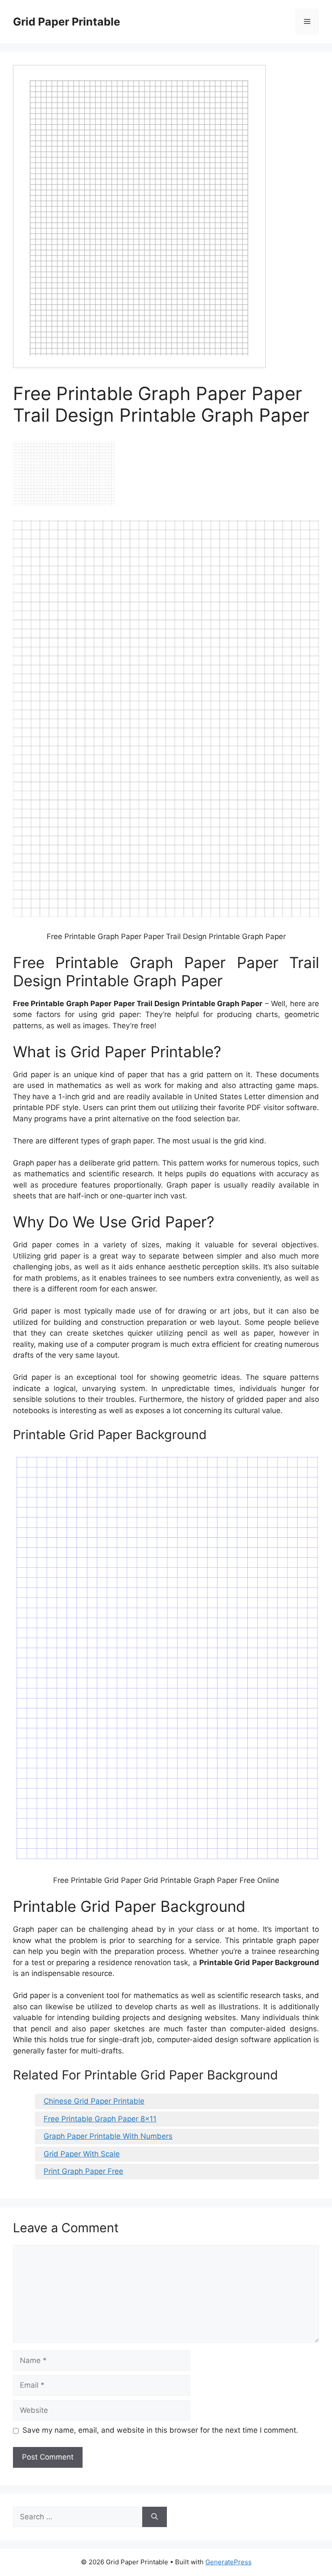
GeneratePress (228, 2562)
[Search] (155, 2517)
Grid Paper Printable (67, 22)
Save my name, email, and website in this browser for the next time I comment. (160, 2430)
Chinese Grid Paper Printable (94, 2101)
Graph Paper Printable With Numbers (108, 2136)
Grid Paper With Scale (82, 2154)
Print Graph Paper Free (83, 2171)
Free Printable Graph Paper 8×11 (100, 2119)
